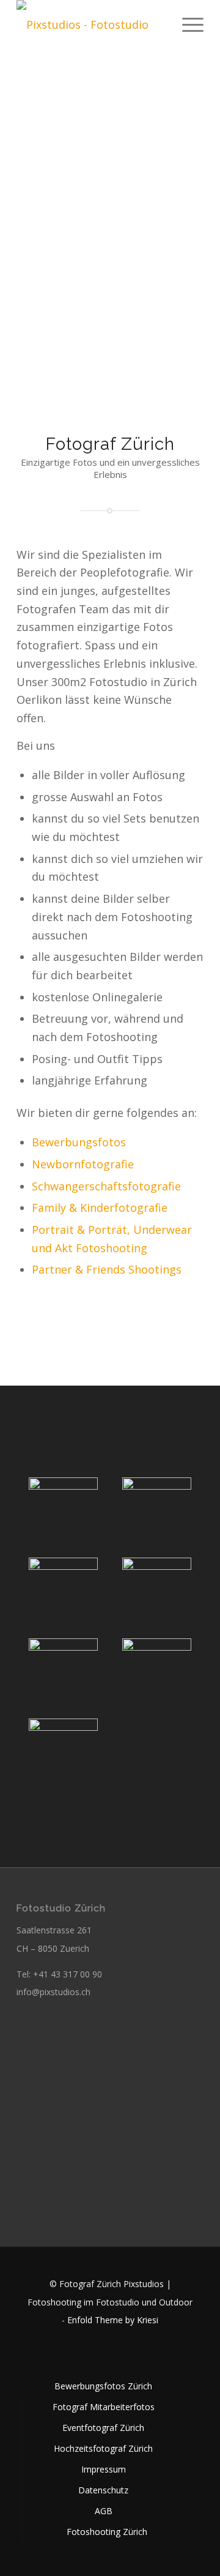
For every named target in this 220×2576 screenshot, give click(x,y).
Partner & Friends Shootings (107, 1269)
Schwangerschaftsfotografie (106, 1186)
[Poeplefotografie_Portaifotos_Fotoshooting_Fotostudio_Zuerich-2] (157, 1666)
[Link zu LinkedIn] (110, 2354)
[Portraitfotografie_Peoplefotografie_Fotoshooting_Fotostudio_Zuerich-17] (157, 1505)
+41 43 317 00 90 (68, 1974)
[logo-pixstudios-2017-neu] (91, 24)
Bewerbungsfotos (79, 1142)
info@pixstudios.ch (53, 1992)
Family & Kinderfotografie (100, 1208)
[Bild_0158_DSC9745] (63, 1666)
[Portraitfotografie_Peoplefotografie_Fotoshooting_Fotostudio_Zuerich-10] (63, 1585)
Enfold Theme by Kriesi (113, 2320)
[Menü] (187, 24)
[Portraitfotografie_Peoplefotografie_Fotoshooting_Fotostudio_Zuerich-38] (63, 1505)
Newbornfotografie (83, 1164)
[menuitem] (187, 24)
